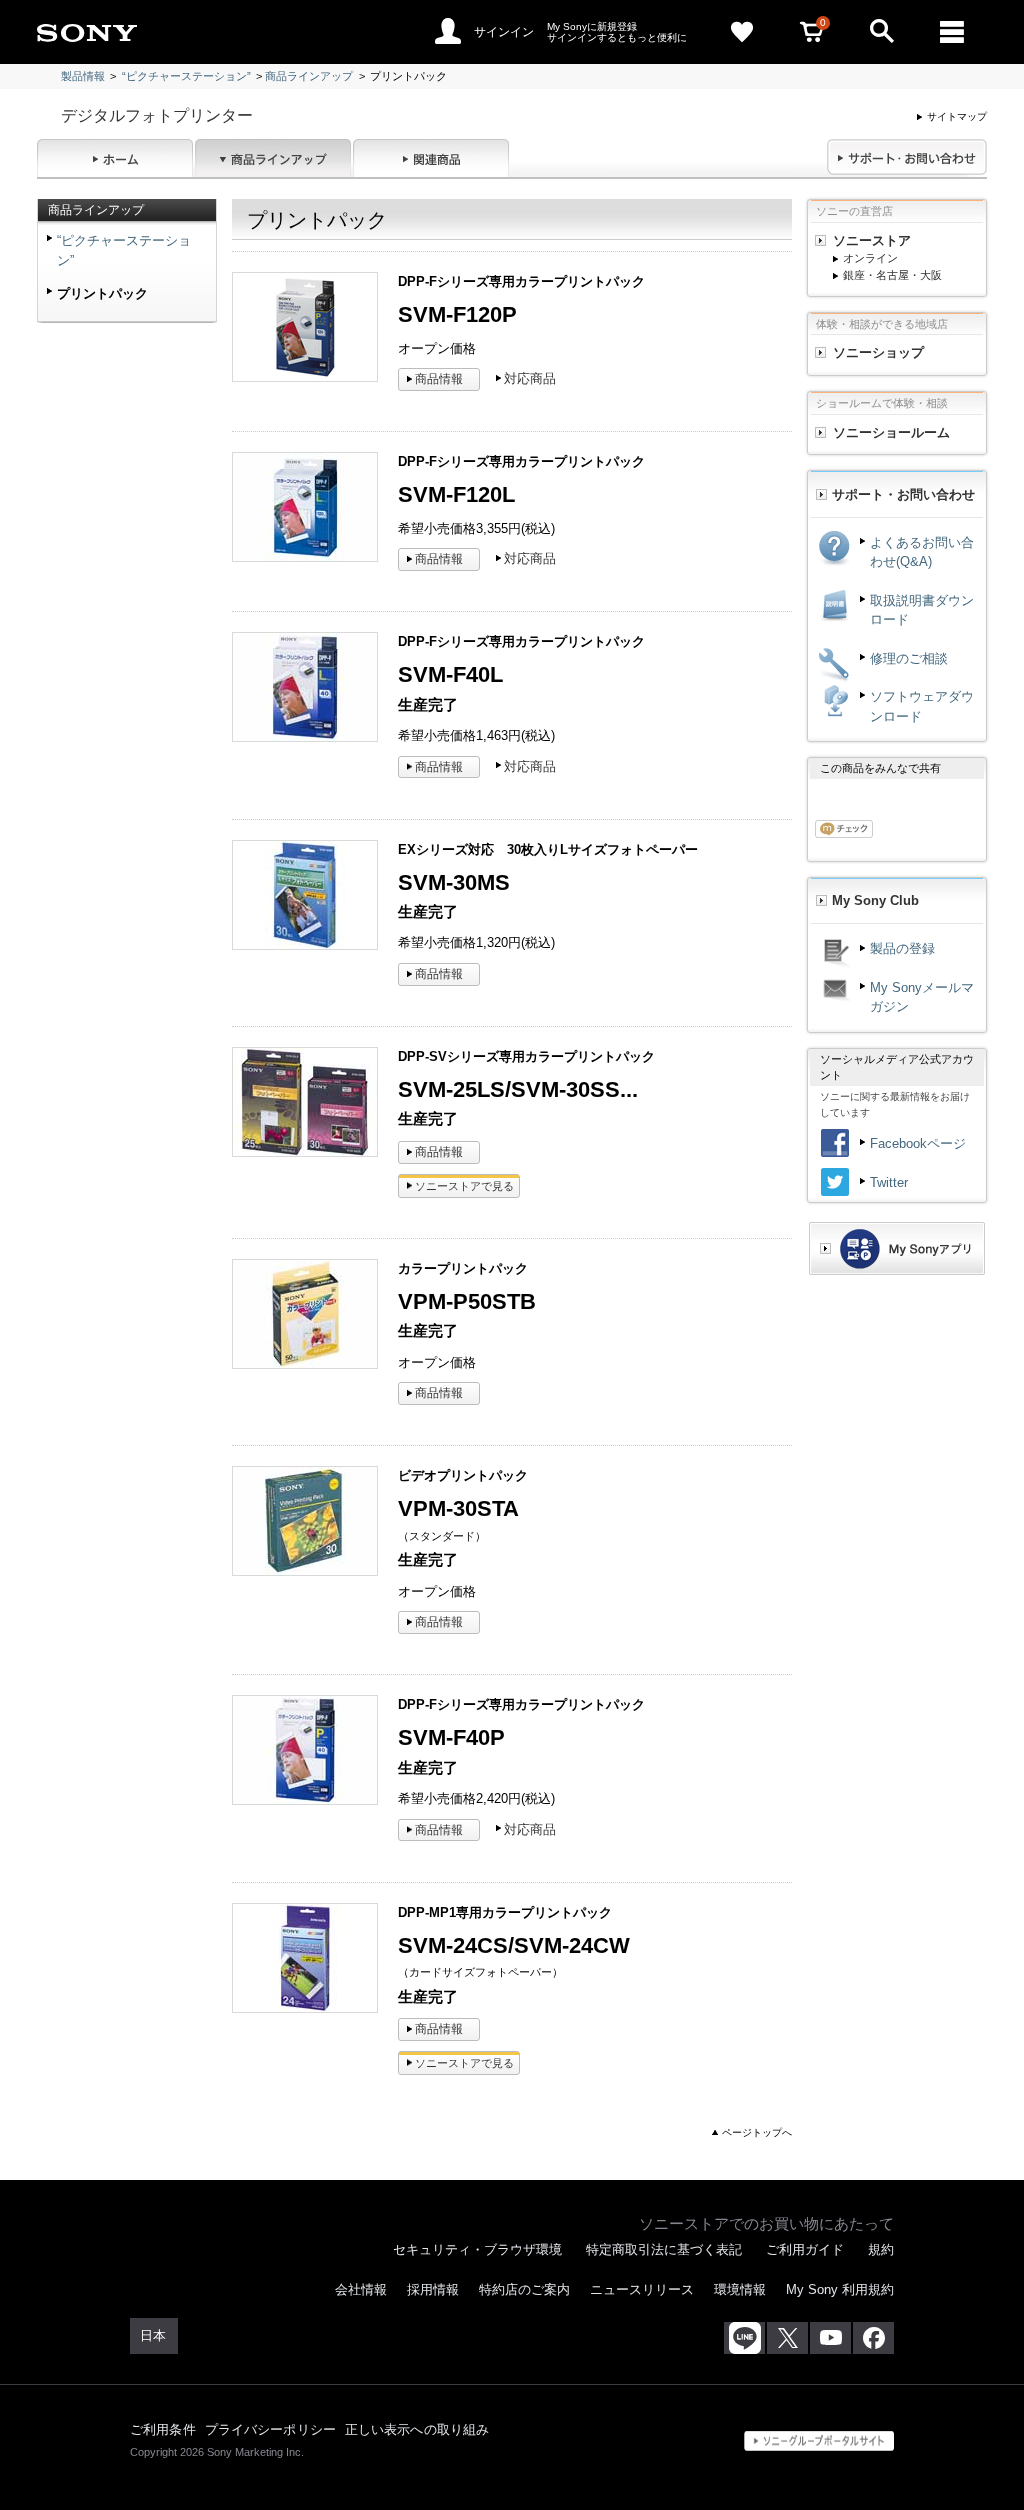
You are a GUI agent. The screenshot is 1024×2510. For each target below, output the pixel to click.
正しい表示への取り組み (417, 2429)
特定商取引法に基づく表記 (664, 2249)
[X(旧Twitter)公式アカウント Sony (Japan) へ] (787, 2338)
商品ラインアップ (309, 76)
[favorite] (742, 32)
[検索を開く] (882, 32)
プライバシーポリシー (270, 2429)
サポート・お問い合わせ (903, 494)
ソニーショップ (878, 352)
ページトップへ (757, 2132)
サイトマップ (957, 116)
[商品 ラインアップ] (273, 158)
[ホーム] (115, 158)
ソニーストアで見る (464, 1186)
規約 (881, 2249)
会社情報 (361, 2289)
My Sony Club (875, 900)
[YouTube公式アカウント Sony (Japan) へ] (830, 2338)
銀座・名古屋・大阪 (892, 275)
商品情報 (439, 379)
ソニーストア (872, 240)
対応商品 (530, 378)
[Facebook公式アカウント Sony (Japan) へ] (873, 2338)
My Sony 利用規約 (840, 2289)
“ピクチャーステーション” (186, 76)
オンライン (870, 258)
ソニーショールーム (891, 432)
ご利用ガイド (805, 2249)
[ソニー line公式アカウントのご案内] (744, 2338)
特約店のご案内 (524, 2289)
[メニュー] (952, 32)
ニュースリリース (642, 2289)
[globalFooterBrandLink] (819, 2441)
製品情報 (83, 76)
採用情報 (433, 2289)
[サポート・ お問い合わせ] (907, 158)
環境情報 (740, 2289)
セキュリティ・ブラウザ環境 (477, 2249)
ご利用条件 (163, 2429)
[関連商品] (431, 158)
